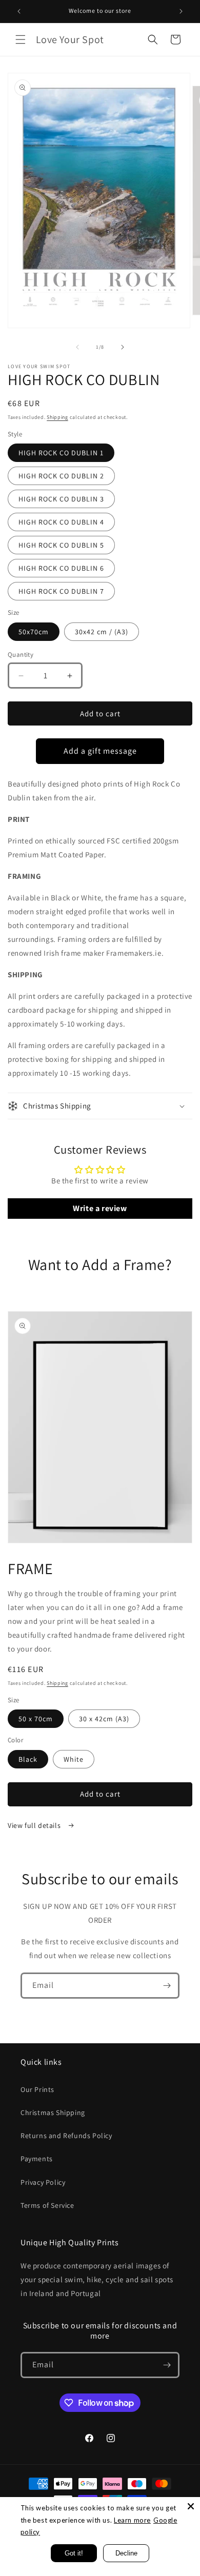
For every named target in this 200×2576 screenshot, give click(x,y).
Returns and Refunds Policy (66, 2136)
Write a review (100, 1208)
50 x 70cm (36, 1719)
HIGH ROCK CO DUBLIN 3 (61, 499)
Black (28, 1759)
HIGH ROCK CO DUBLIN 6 (61, 568)
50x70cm (34, 632)
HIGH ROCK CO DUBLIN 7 (61, 591)
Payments (37, 2159)
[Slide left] (77, 347)
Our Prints (37, 2089)
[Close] (191, 2506)
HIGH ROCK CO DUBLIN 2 (61, 476)
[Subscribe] (167, 1986)
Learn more (132, 2520)
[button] (21, 39)
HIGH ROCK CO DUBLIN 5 (61, 545)
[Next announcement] (181, 11)
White (74, 1759)
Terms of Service (47, 2205)
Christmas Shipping (53, 2112)
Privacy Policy (43, 2182)
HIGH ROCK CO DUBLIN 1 (61, 453)
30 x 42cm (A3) (104, 1719)
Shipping (57, 417)
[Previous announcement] (19, 11)
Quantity (21, 655)
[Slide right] (123, 347)
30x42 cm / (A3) (102, 632)
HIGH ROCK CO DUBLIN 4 (61, 522)
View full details (35, 1825)
